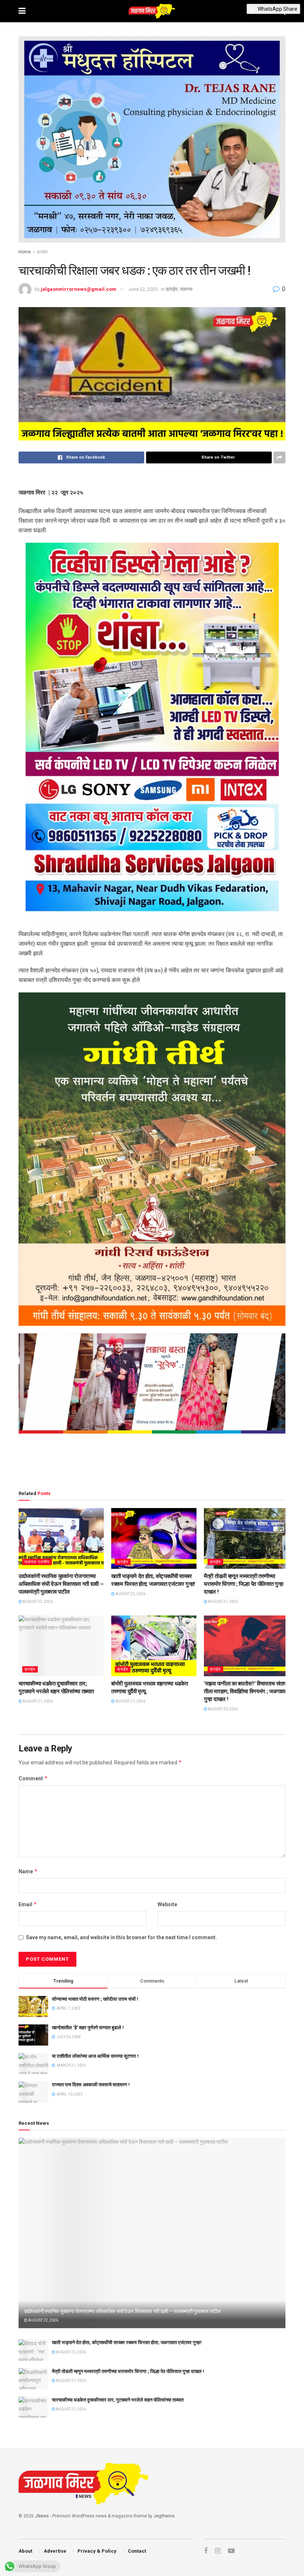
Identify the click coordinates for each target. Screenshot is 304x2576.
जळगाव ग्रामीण (37, 1562)
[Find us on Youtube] (231, 2551)
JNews (42, 2516)
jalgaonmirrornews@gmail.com (79, 289)
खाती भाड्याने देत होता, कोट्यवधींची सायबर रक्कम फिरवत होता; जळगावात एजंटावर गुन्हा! (127, 2342)
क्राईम (42, 252)
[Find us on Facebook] (206, 2551)
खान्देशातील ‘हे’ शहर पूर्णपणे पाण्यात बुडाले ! (88, 2028)
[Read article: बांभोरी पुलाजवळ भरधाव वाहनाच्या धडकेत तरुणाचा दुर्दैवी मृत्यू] (154, 1646)
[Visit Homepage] (152, 11)
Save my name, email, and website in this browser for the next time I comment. (121, 1937)
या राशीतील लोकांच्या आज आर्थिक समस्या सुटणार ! (95, 2056)
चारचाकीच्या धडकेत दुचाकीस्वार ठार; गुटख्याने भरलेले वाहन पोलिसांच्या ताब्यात (118, 2400)
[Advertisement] (152, 1463)
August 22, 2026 (37, 1602)
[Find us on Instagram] (218, 2551)
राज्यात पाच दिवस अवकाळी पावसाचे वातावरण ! (91, 2085)
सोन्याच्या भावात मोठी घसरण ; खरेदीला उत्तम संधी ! (95, 1999)
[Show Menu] (22, 11)
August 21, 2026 (223, 1602)
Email (28, 1904)
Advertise (55, 2551)
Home (25, 252)
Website (167, 1904)
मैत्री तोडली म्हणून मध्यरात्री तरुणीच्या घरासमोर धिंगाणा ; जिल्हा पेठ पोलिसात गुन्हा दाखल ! (243, 1584)
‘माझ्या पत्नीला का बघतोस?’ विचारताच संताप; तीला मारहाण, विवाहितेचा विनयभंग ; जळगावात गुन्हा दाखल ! (246, 1691)
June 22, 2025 (143, 289)
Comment (33, 1778)
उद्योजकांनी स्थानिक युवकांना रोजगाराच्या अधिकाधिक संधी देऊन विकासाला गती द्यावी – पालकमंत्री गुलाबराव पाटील (61, 1584)
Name (28, 1871)
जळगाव (186, 289)
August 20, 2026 (223, 1709)
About (25, 2551)
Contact (137, 2551)
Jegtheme (164, 2516)
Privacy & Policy (97, 2551)
